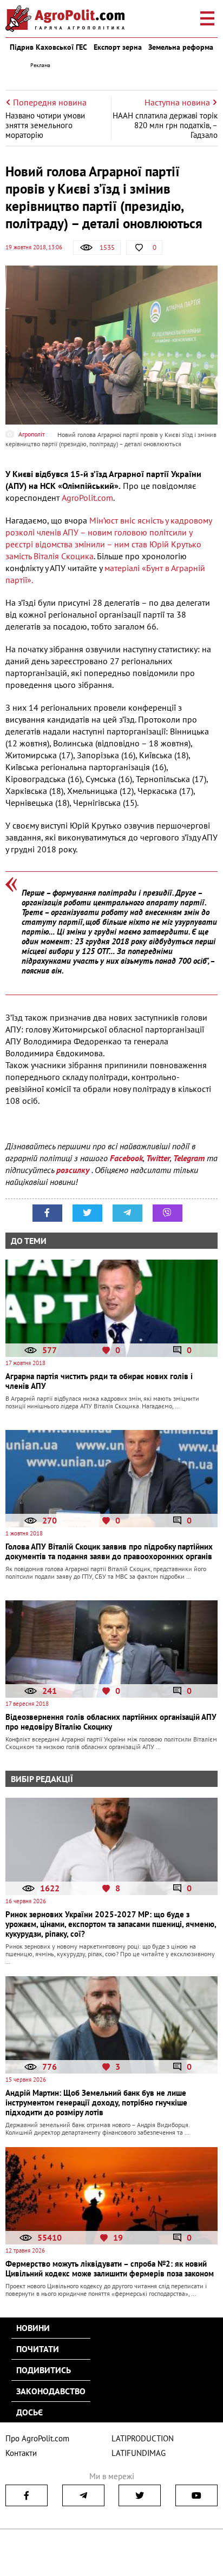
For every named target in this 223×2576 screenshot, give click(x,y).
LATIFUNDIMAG (139, 2453)
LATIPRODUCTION (143, 2438)
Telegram (189, 1158)
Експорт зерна (118, 47)
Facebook (126, 1158)
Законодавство (51, 2391)
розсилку (74, 1170)
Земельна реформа (181, 47)
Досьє (29, 2412)
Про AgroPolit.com (37, 2438)
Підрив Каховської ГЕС (48, 47)
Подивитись (44, 2370)
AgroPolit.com (87, 498)
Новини (33, 2328)
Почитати (38, 2349)
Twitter (158, 1158)
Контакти (21, 2453)
